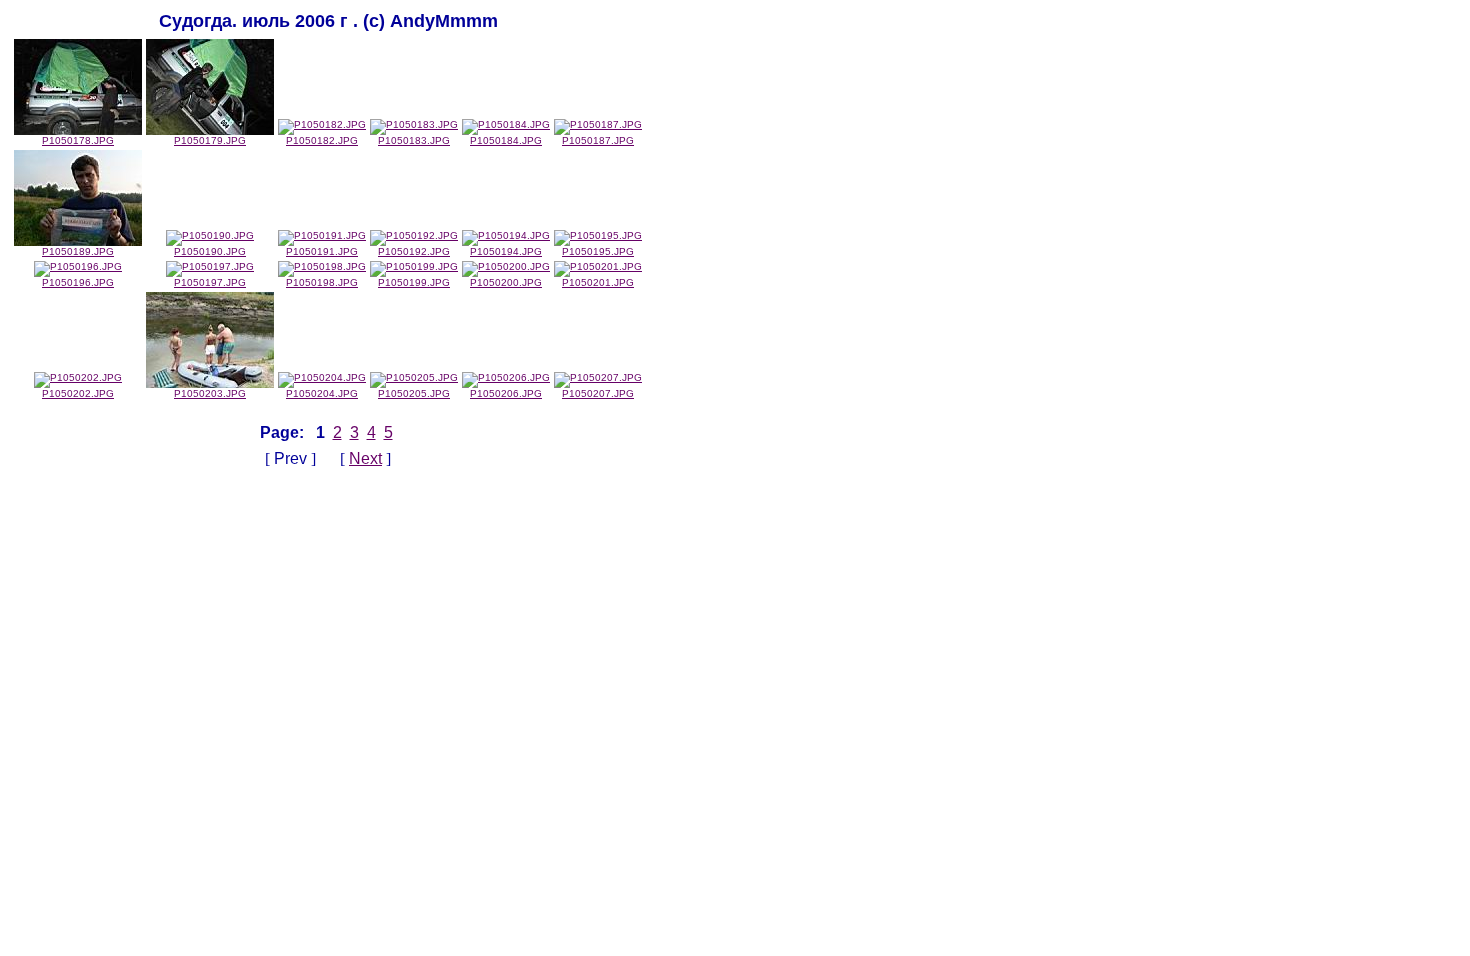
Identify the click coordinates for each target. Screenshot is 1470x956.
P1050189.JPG (78, 251)
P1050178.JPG (78, 140)
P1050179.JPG (210, 140)
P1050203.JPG (210, 393)
